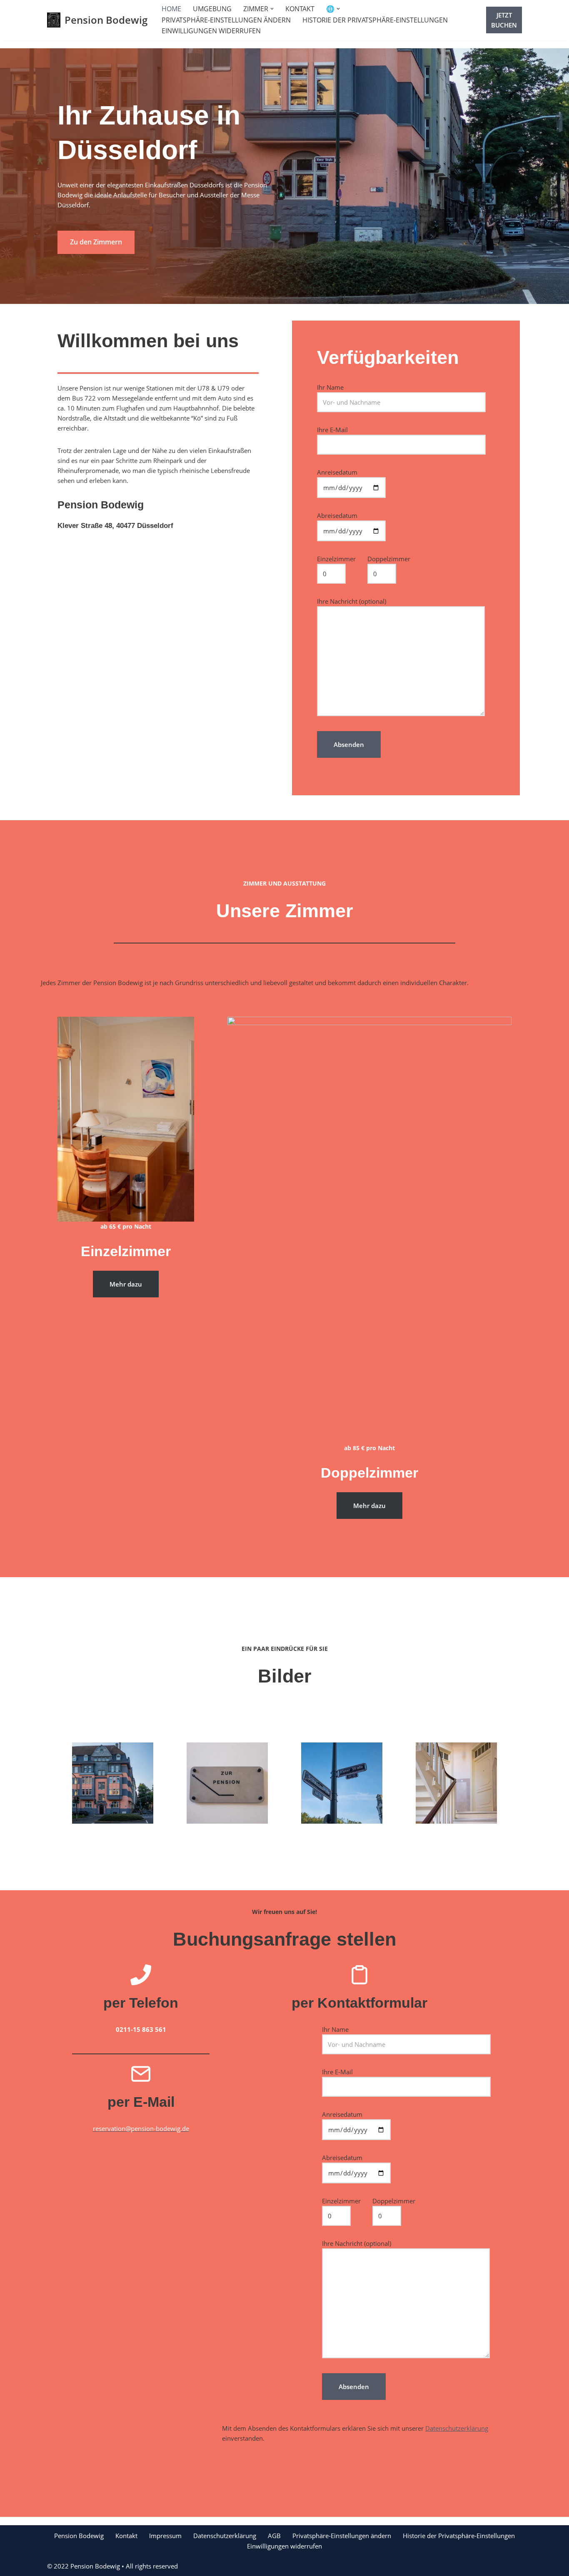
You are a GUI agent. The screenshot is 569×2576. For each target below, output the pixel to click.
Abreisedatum (337, 515)
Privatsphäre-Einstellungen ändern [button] (226, 20)
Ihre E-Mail (332, 430)
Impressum (165, 2536)
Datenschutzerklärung (457, 2428)
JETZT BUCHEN (504, 20)
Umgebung (212, 9)
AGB (274, 2536)
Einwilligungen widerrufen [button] (211, 31)
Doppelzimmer (389, 559)
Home (171, 9)
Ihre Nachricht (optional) (352, 601)
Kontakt (300, 9)
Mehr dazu (126, 1284)
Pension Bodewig (79, 2536)
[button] (272, 9)
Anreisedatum (337, 472)
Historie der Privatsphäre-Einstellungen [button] (375, 20)
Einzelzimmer (336, 559)
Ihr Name (330, 387)
